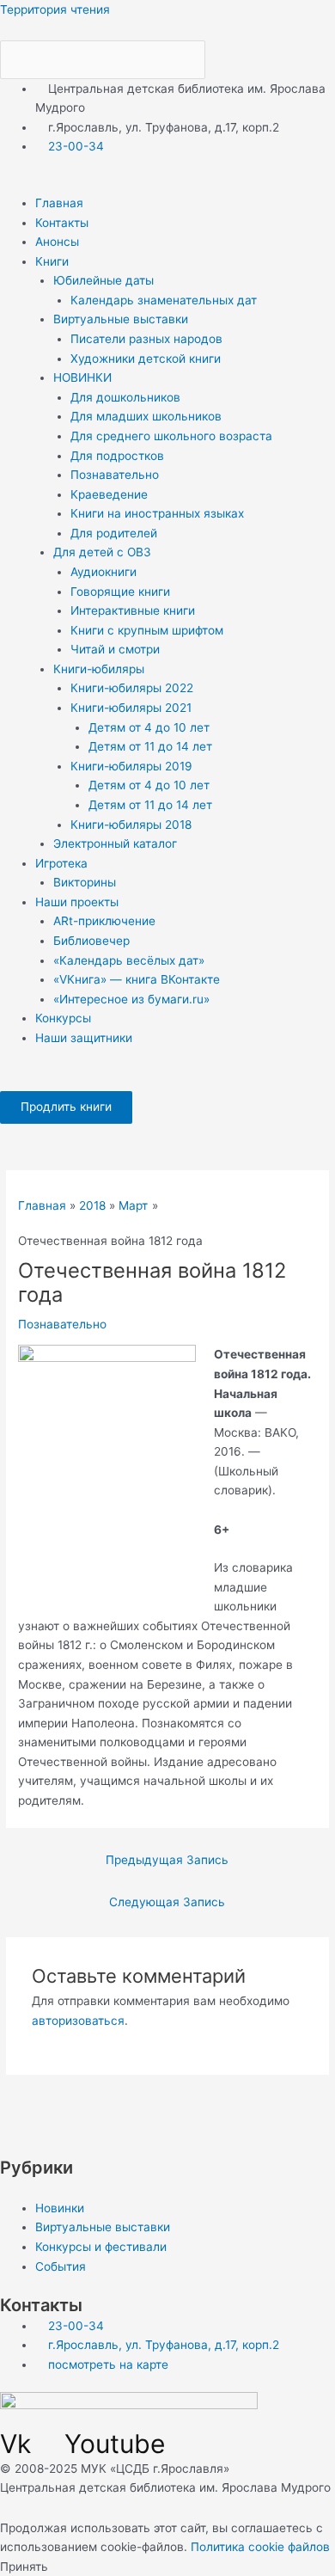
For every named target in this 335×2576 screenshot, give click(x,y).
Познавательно (115, 475)
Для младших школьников (146, 416)
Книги (52, 261)
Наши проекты (77, 902)
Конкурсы (63, 1018)
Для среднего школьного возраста (171, 436)
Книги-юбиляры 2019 (131, 766)
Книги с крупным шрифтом (147, 630)
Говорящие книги (120, 592)
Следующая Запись (167, 1902)
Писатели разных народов (146, 339)
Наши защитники (84, 1038)
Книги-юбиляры (99, 669)
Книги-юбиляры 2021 (131, 708)
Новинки (60, 2208)
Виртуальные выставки (121, 319)
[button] (167, 184)
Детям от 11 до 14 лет (150, 746)
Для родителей (114, 533)
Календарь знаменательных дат (164, 300)
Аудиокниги (104, 572)
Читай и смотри (115, 649)
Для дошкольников (125, 397)
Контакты (62, 223)
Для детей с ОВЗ (102, 552)
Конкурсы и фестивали (101, 2247)
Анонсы (57, 242)
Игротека (61, 863)
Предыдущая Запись (167, 1860)
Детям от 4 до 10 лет (149, 727)
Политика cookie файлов (260, 2547)
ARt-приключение (104, 921)
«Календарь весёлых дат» (129, 960)
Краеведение (109, 494)
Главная (59, 203)
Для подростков (117, 456)
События (61, 2266)
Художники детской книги (146, 359)
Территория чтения (55, 9)
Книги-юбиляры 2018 (131, 825)
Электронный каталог (115, 843)
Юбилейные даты (104, 280)
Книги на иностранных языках (157, 513)
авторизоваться (78, 2021)
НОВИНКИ (82, 377)
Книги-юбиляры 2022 (132, 688)
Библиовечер (91, 941)
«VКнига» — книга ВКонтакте (137, 979)
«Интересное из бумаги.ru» (131, 999)
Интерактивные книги (133, 610)
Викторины (85, 882)
